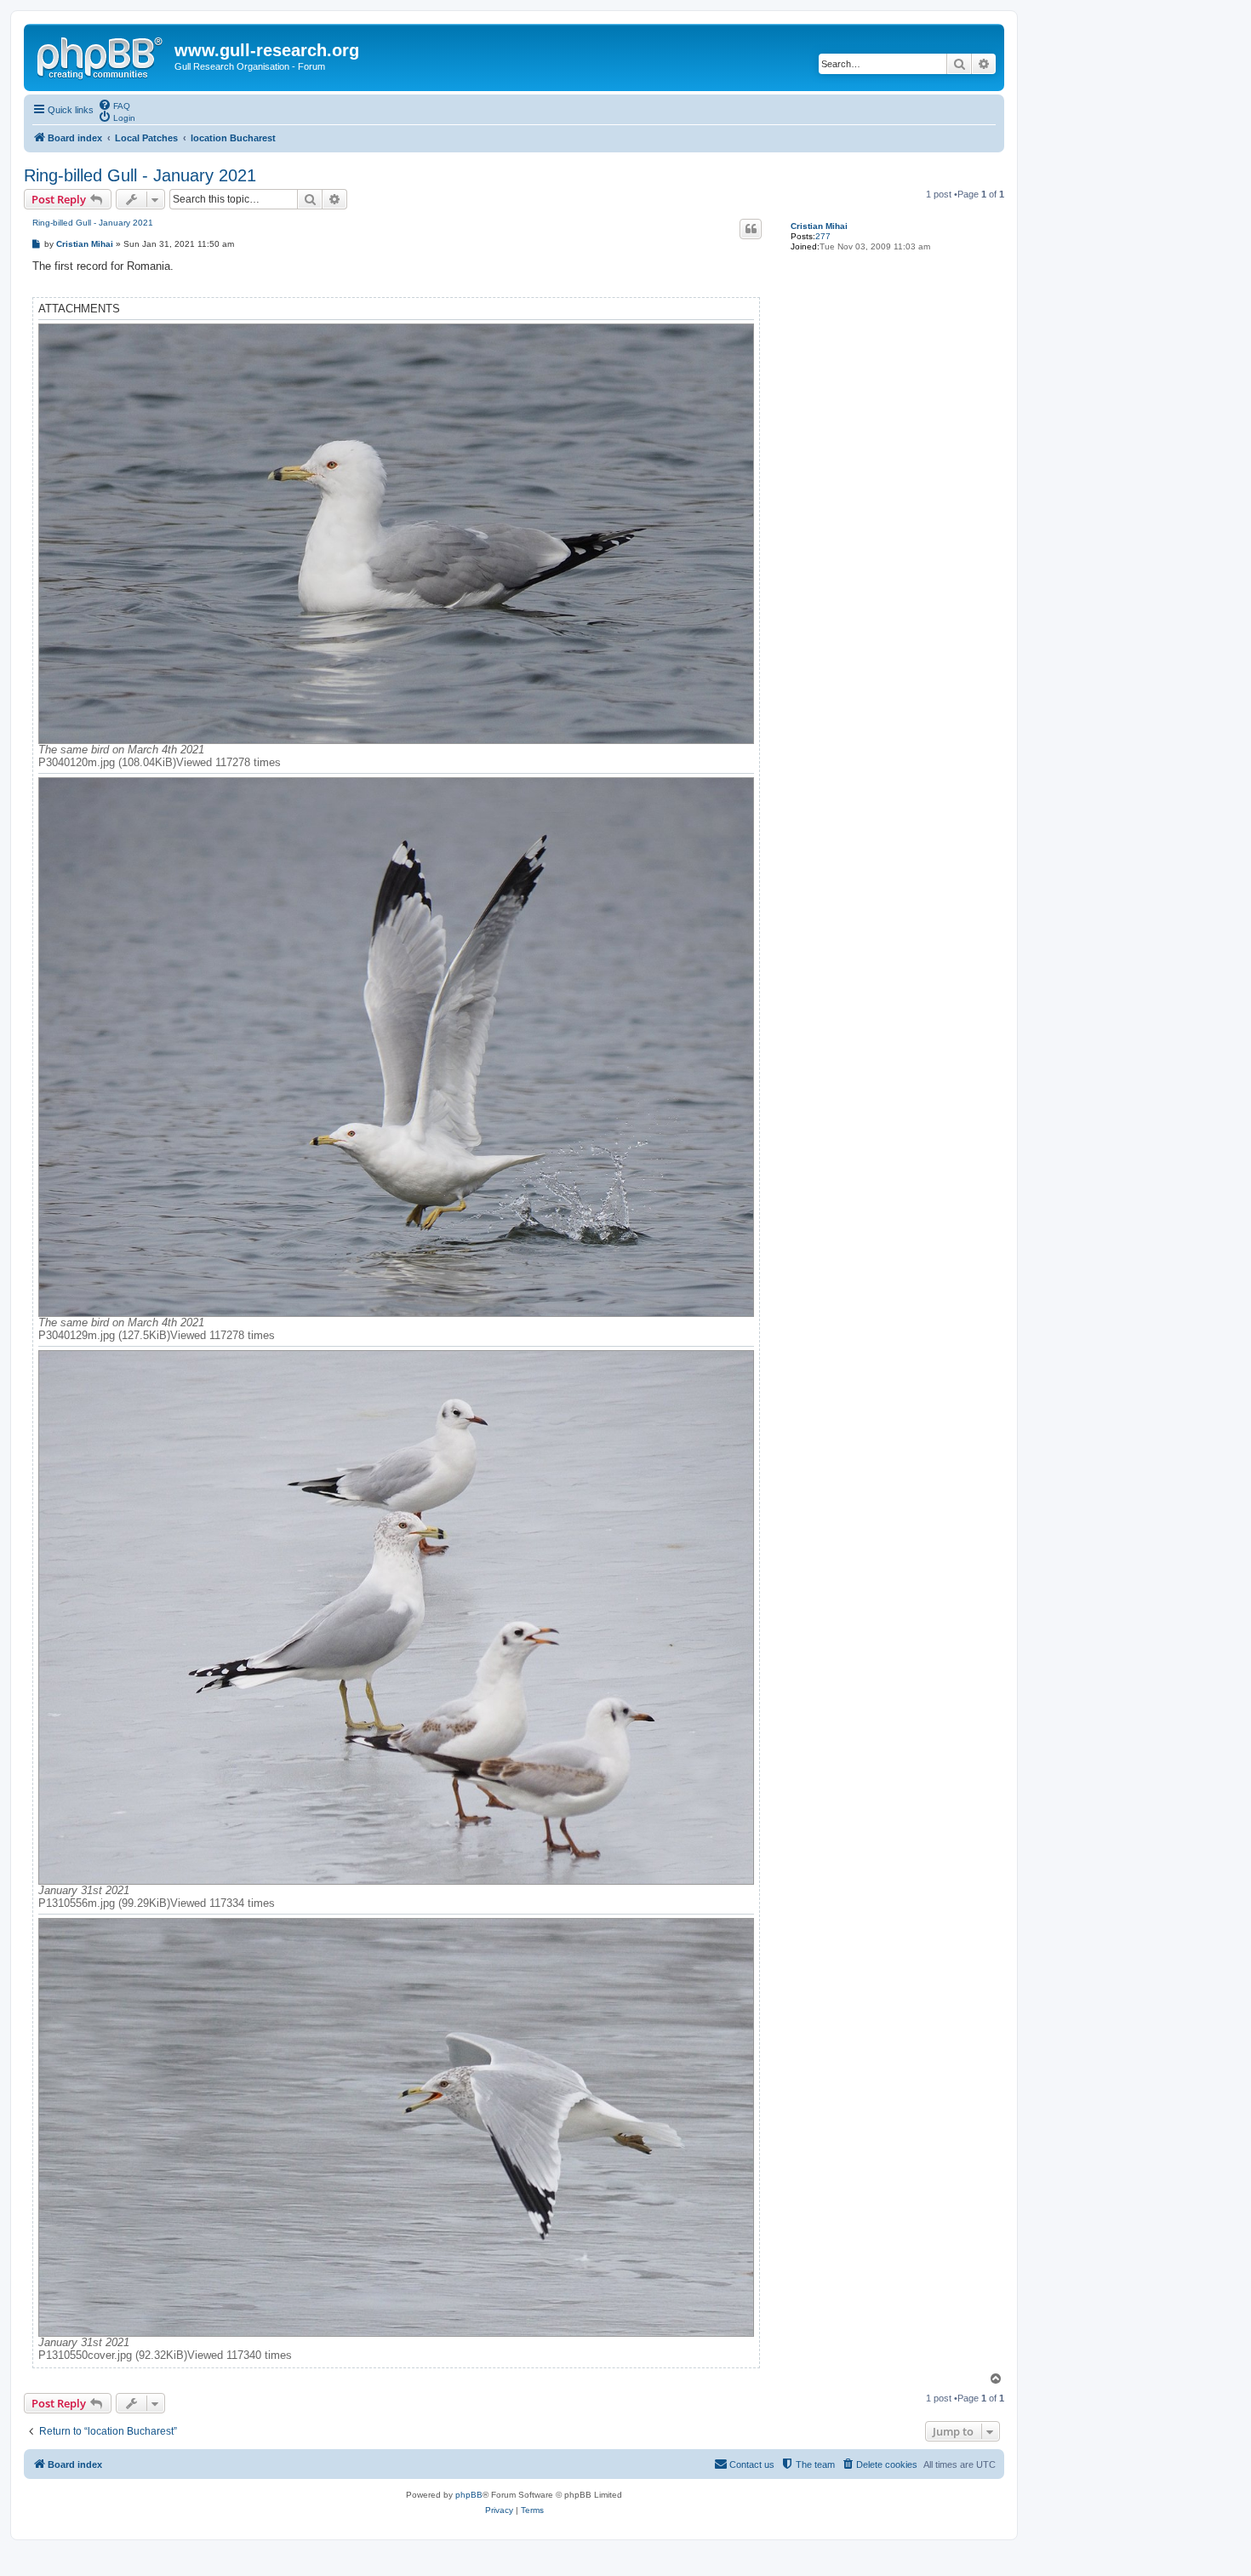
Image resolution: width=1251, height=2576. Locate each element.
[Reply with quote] (751, 229)
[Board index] (101, 55)
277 (823, 236)
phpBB (469, 2495)
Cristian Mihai (819, 226)
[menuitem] (114, 105)
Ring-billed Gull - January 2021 (140, 175)
